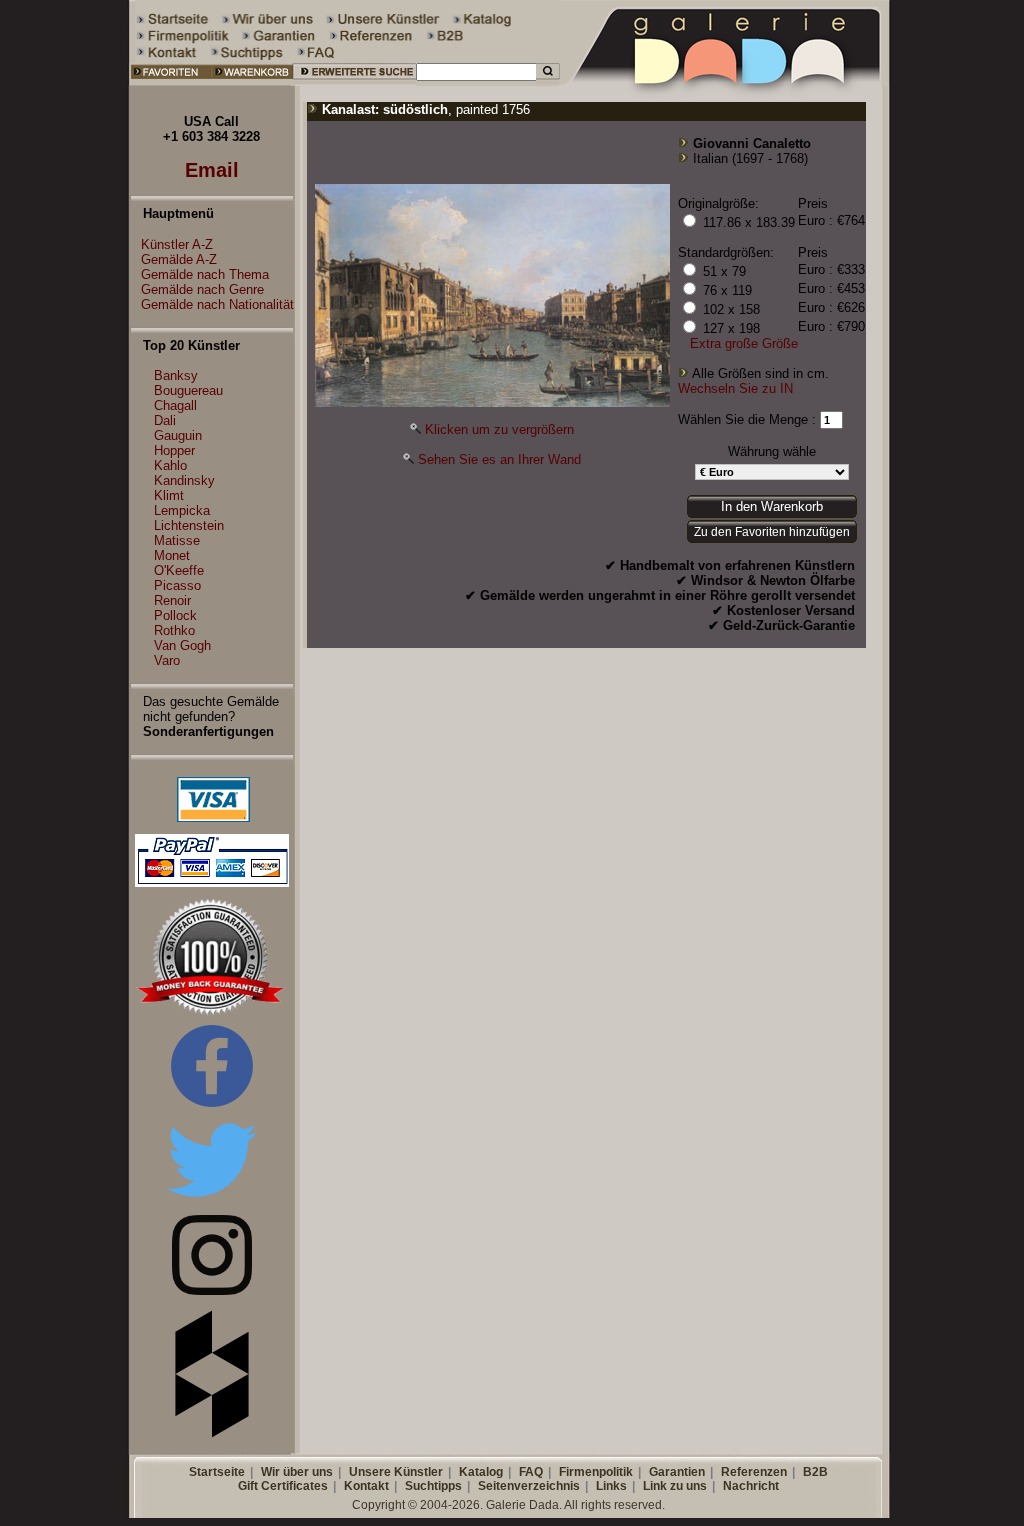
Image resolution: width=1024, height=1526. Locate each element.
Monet (172, 555)
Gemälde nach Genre (202, 289)
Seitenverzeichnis (529, 1486)
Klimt (169, 495)
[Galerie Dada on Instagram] (212, 1290)
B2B (815, 1472)
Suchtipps (433, 1486)
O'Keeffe (179, 570)
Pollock (175, 615)
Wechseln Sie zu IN (735, 388)
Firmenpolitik (596, 1472)
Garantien (677, 1472)
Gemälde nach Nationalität (217, 304)
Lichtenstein (189, 525)
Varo (167, 660)
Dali (165, 420)
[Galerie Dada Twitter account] (212, 1200)
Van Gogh (182, 645)
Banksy (176, 375)
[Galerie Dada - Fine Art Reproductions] (726, 81)
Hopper (174, 450)
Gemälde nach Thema (205, 274)
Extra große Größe (744, 343)
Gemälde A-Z (179, 259)
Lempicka (182, 510)
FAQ (531, 1472)
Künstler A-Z (177, 244)
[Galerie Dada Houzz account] (212, 1433)
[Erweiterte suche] (354, 81)
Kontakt (366, 1486)
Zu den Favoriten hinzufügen (772, 532)
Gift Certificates (283, 1486)
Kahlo (170, 465)
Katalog (481, 1472)
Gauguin (178, 435)
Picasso (177, 585)
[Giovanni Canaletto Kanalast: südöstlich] (492, 402)
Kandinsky (184, 480)
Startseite (217, 1472)
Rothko (174, 630)
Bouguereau (188, 390)
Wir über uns (297, 1472)
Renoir (172, 600)
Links (611, 1486)
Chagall (175, 405)
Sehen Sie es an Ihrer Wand (499, 459)
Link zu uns (675, 1486)
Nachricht (751, 1486)
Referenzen (754, 1472)
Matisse (177, 540)
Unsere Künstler (396, 1472)
